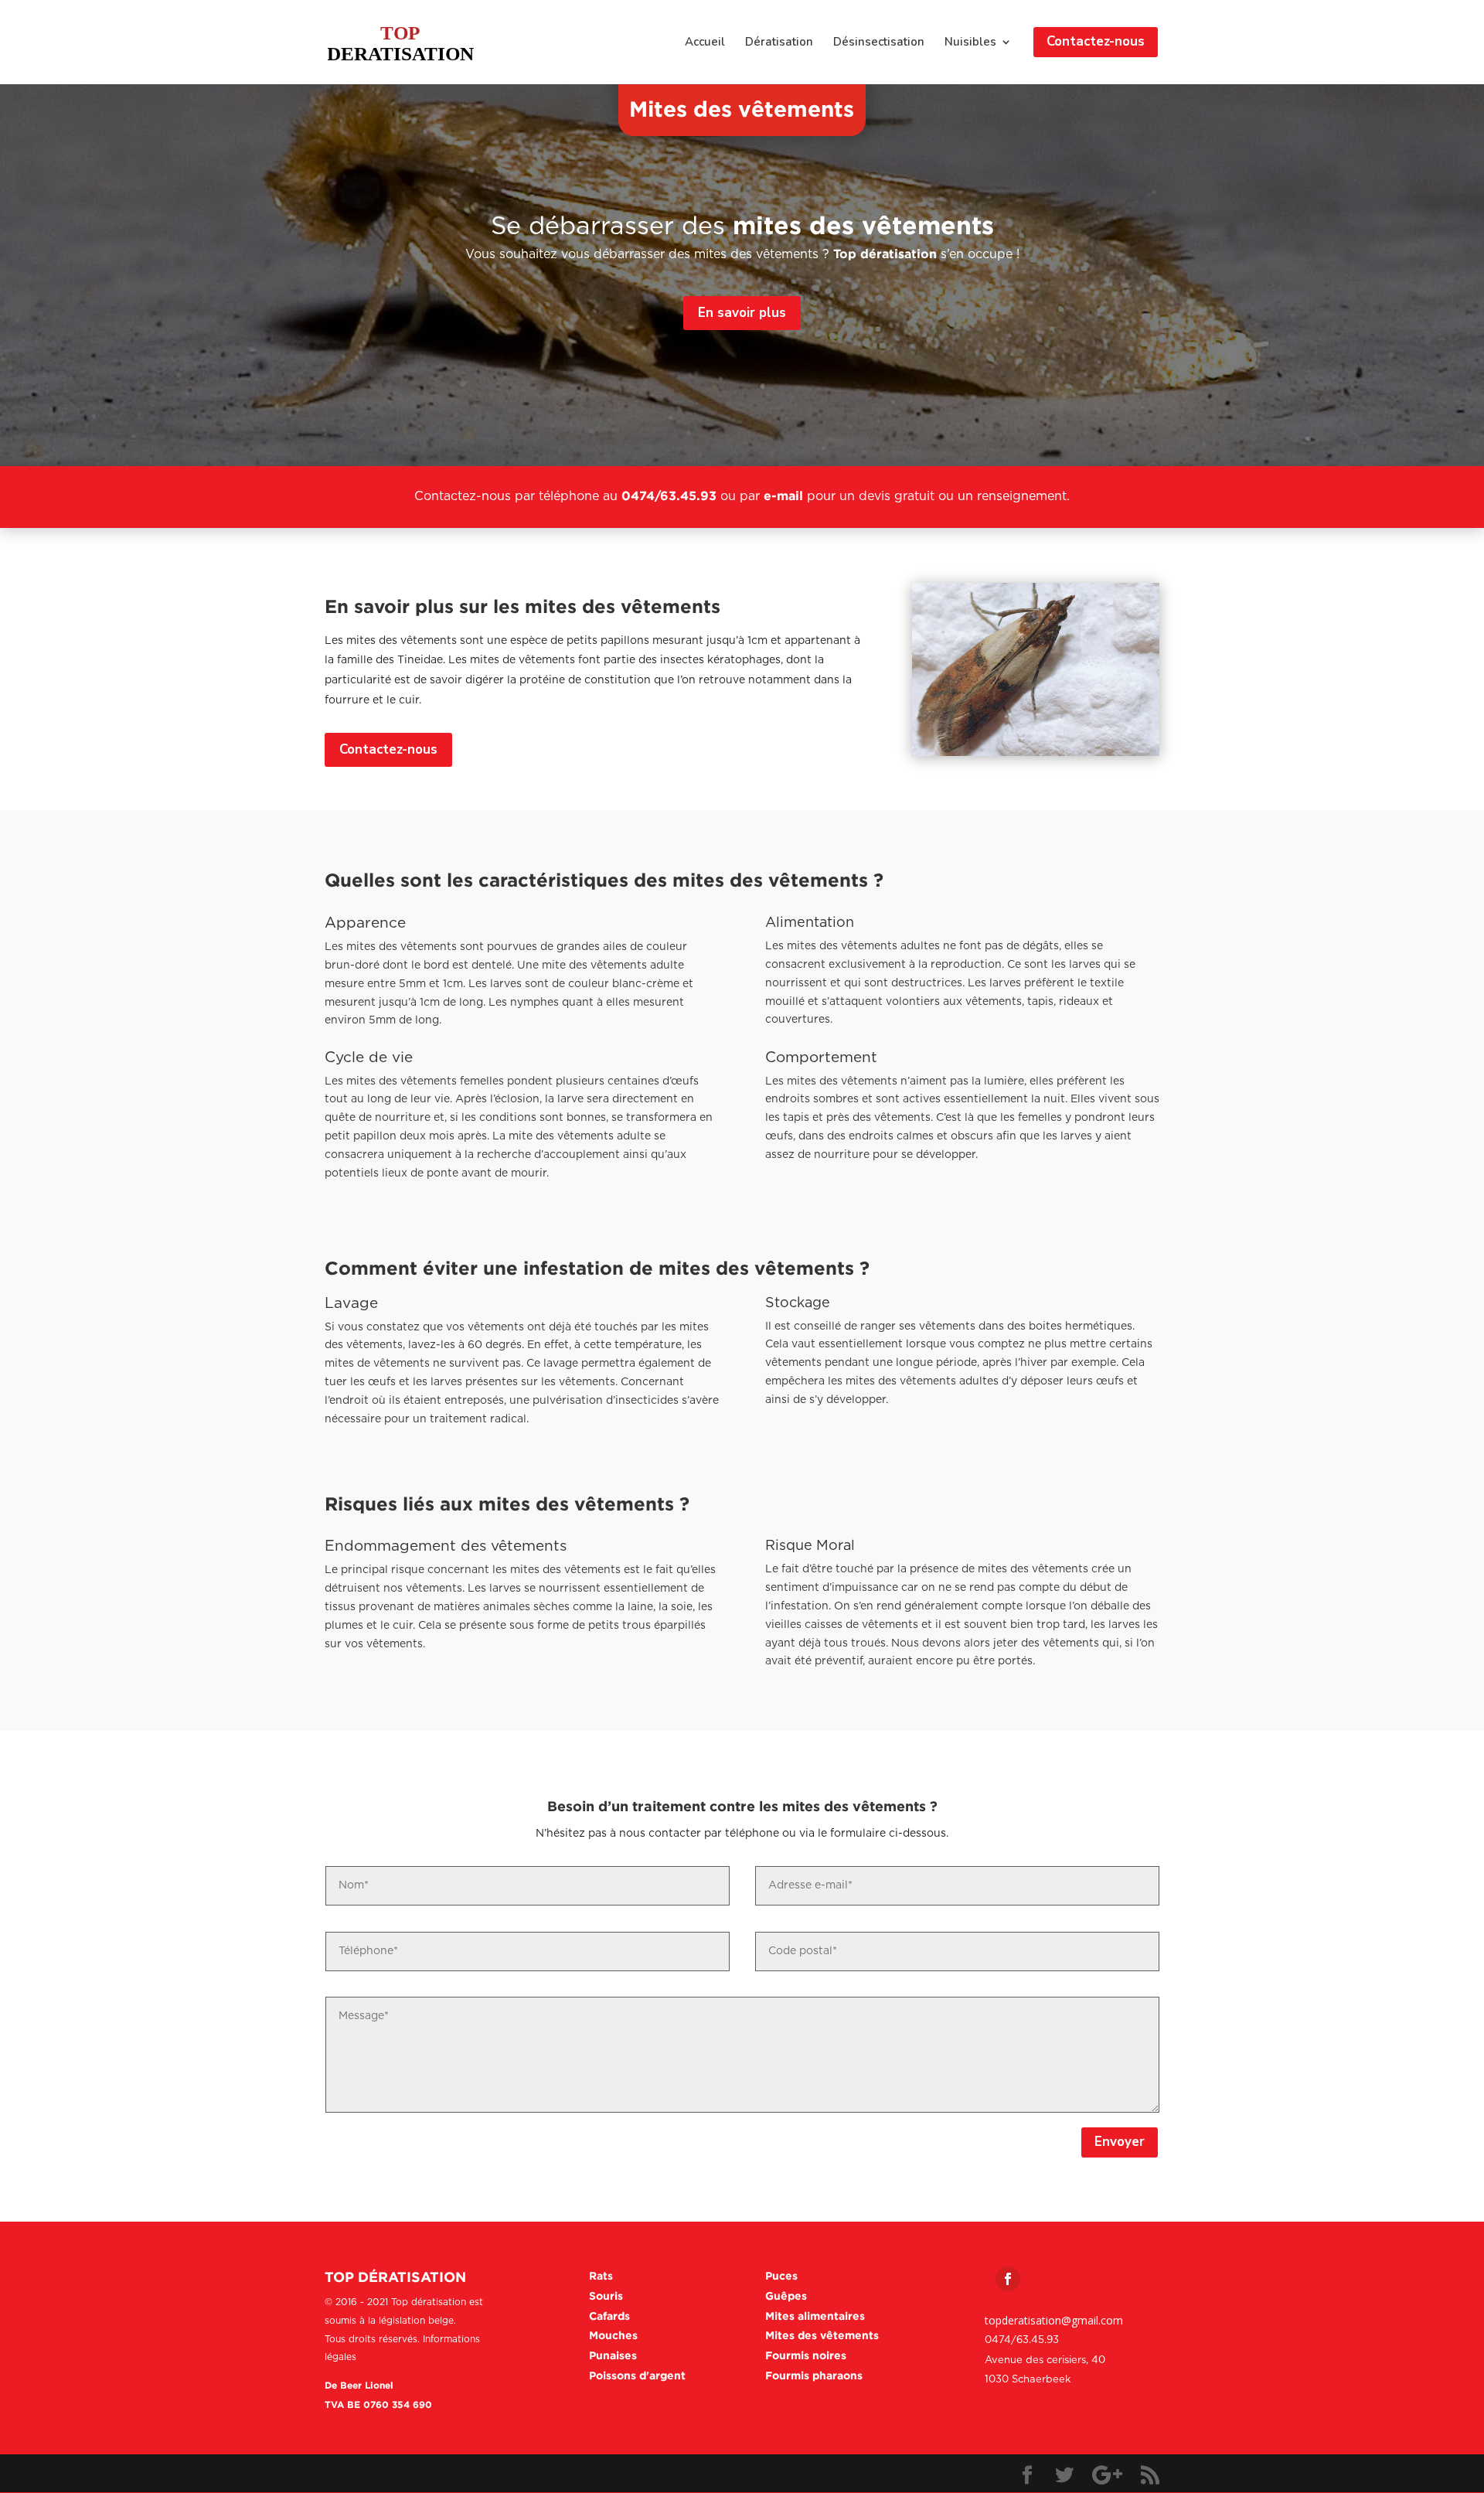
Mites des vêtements (822, 2335)
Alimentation (810, 923)
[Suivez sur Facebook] (1008, 2279)
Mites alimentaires (815, 2316)
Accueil (705, 43)
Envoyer (1120, 2142)
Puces (781, 2275)
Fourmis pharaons (814, 2375)
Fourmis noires (806, 2355)
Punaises (613, 2355)
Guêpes (786, 2295)
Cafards (609, 2316)
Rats (601, 2275)
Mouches (613, 2335)
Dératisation (779, 43)
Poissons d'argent (637, 2375)
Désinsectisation (879, 43)
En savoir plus (742, 313)
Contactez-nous (388, 749)
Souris (606, 2295)
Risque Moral (810, 1546)
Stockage (798, 1303)
